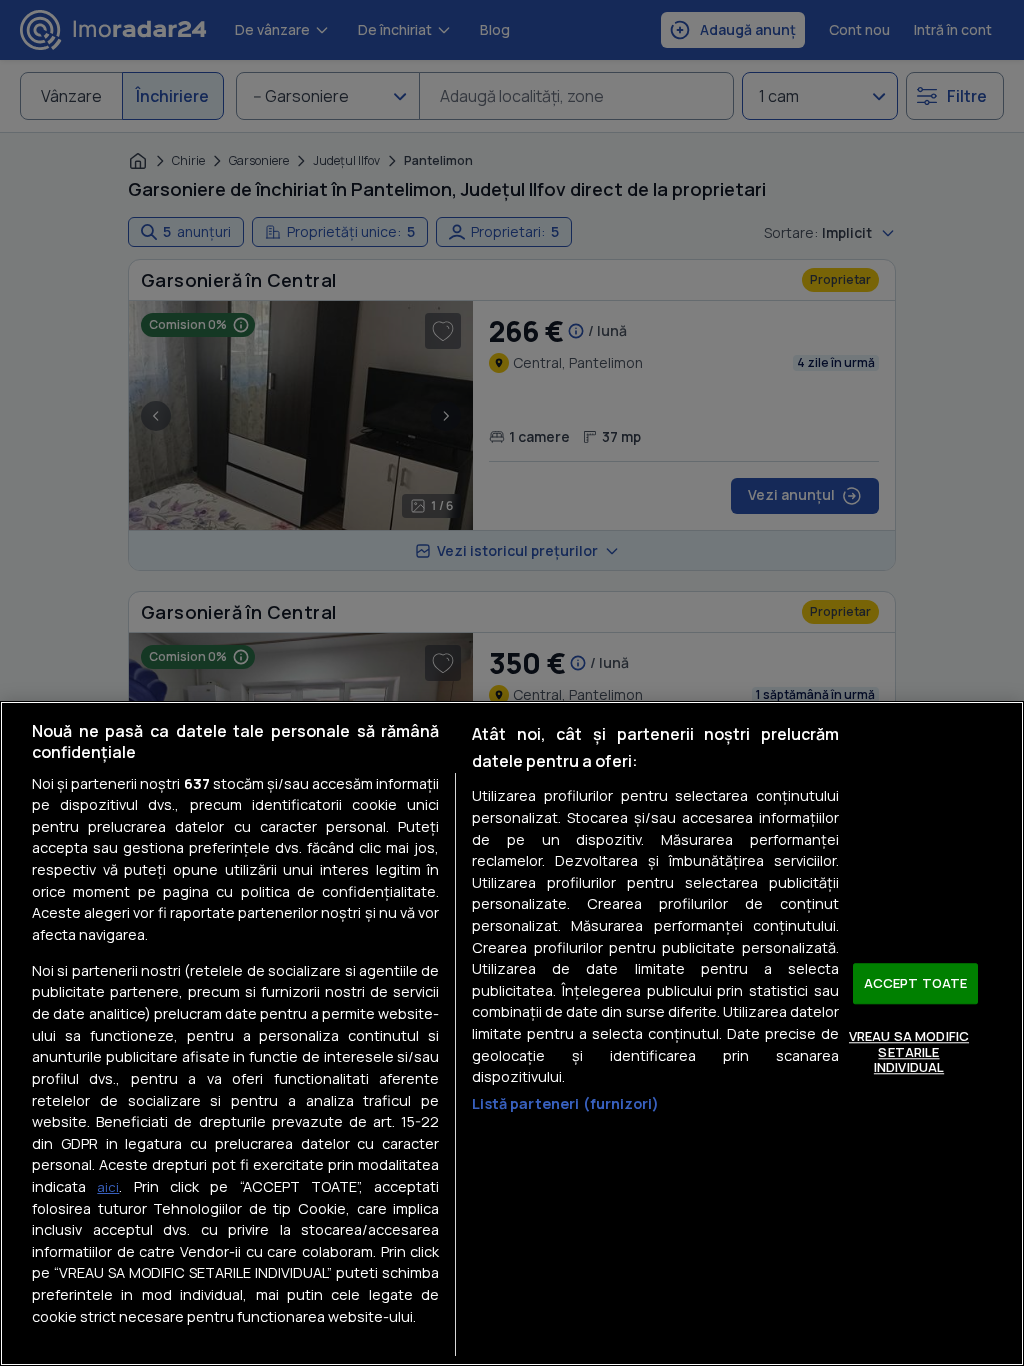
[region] (512, 1033)
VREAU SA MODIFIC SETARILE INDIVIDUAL (909, 1051)
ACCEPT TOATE (916, 983)
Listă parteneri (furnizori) (565, 1103)
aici (108, 1187)
